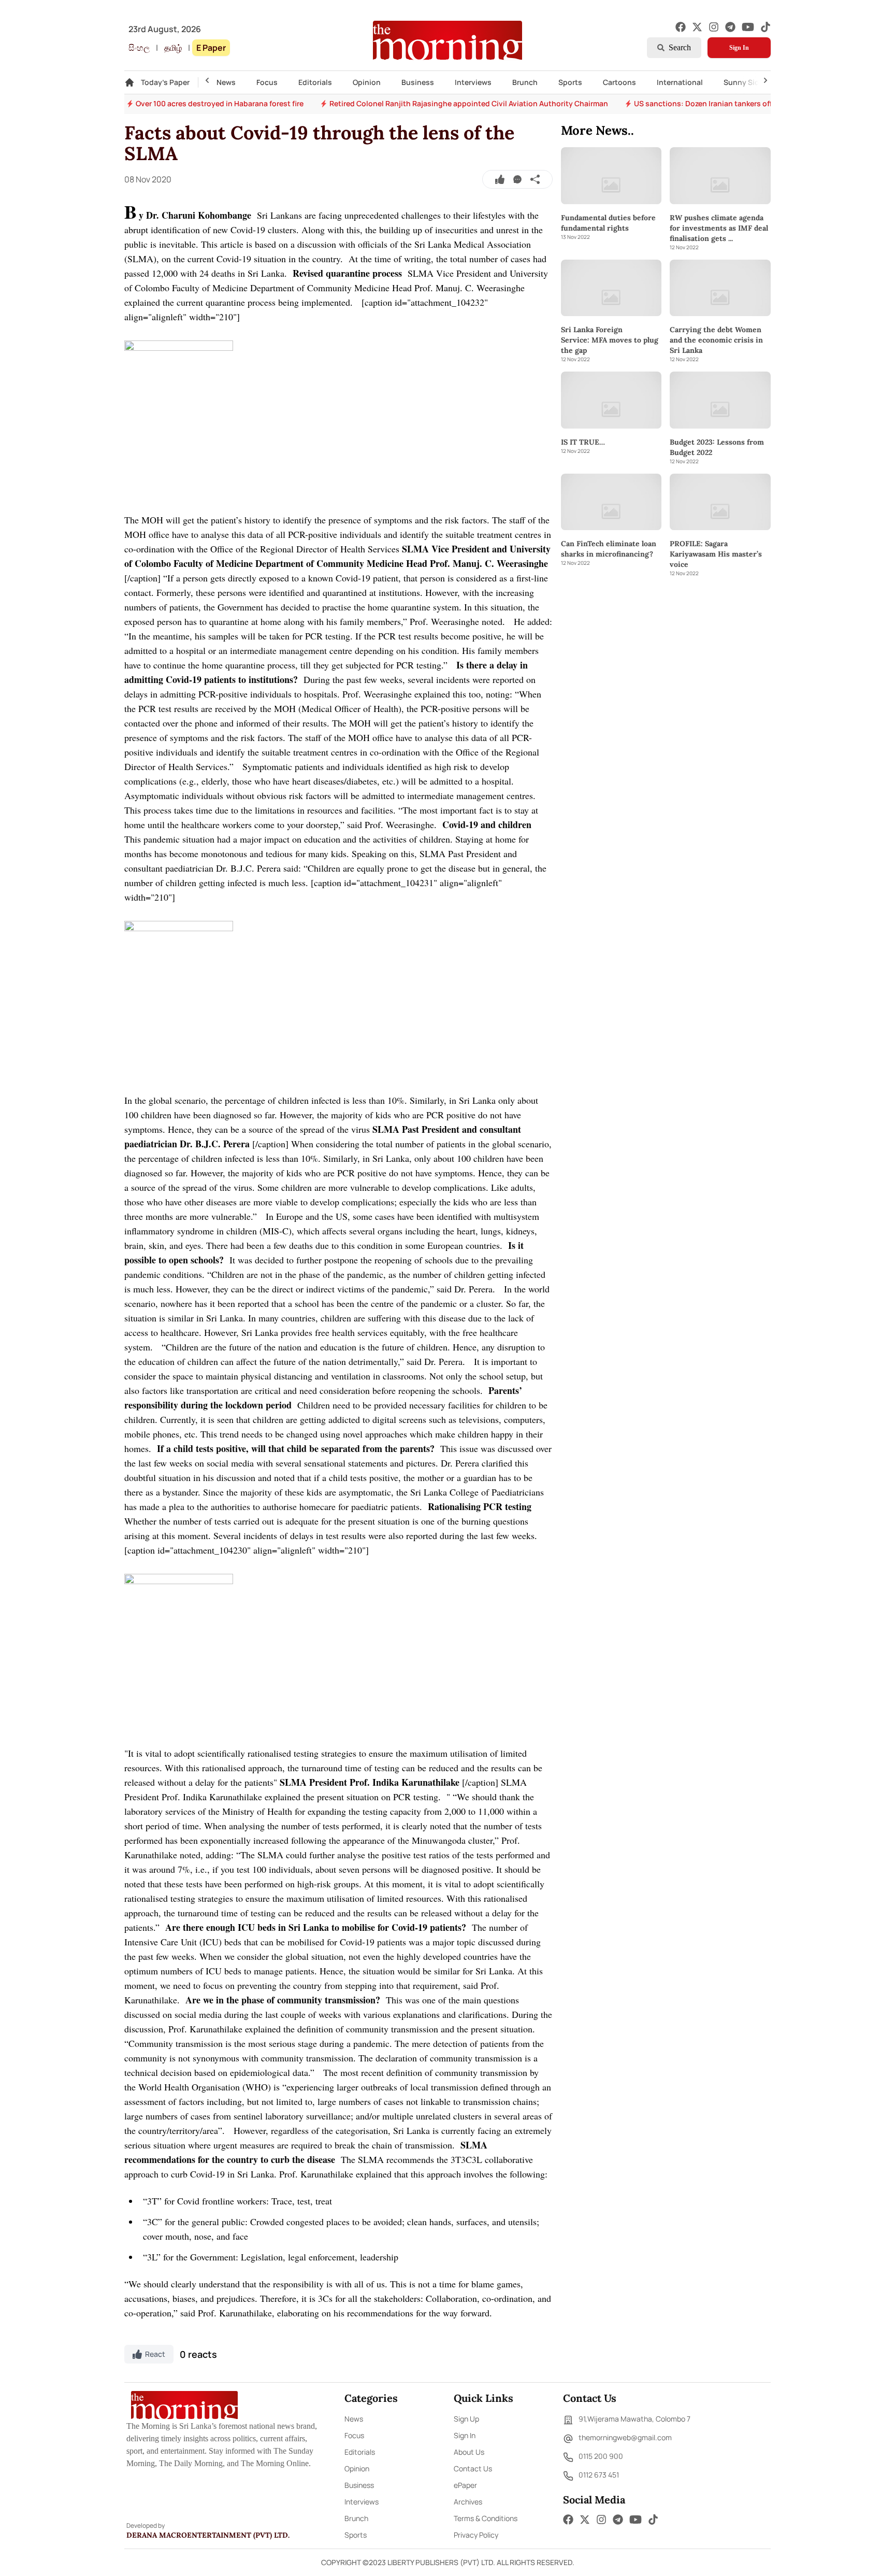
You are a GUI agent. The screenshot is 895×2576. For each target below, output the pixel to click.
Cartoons (619, 82)
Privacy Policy (476, 2535)
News (226, 82)
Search (680, 47)
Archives (468, 2502)
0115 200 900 (601, 2456)
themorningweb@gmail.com (625, 2437)
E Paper (211, 48)
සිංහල (139, 48)
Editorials (315, 82)
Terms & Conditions (486, 2518)
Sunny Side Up (749, 82)
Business (418, 82)
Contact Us (473, 2468)
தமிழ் (173, 48)
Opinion (367, 82)
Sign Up (466, 2419)
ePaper (465, 2485)
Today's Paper (165, 82)
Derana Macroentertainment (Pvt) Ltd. (208, 2535)
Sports (570, 82)
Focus (267, 82)
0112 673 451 (599, 2475)
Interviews (473, 82)
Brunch (525, 82)
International (680, 82)
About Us (469, 2452)
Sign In (739, 48)
